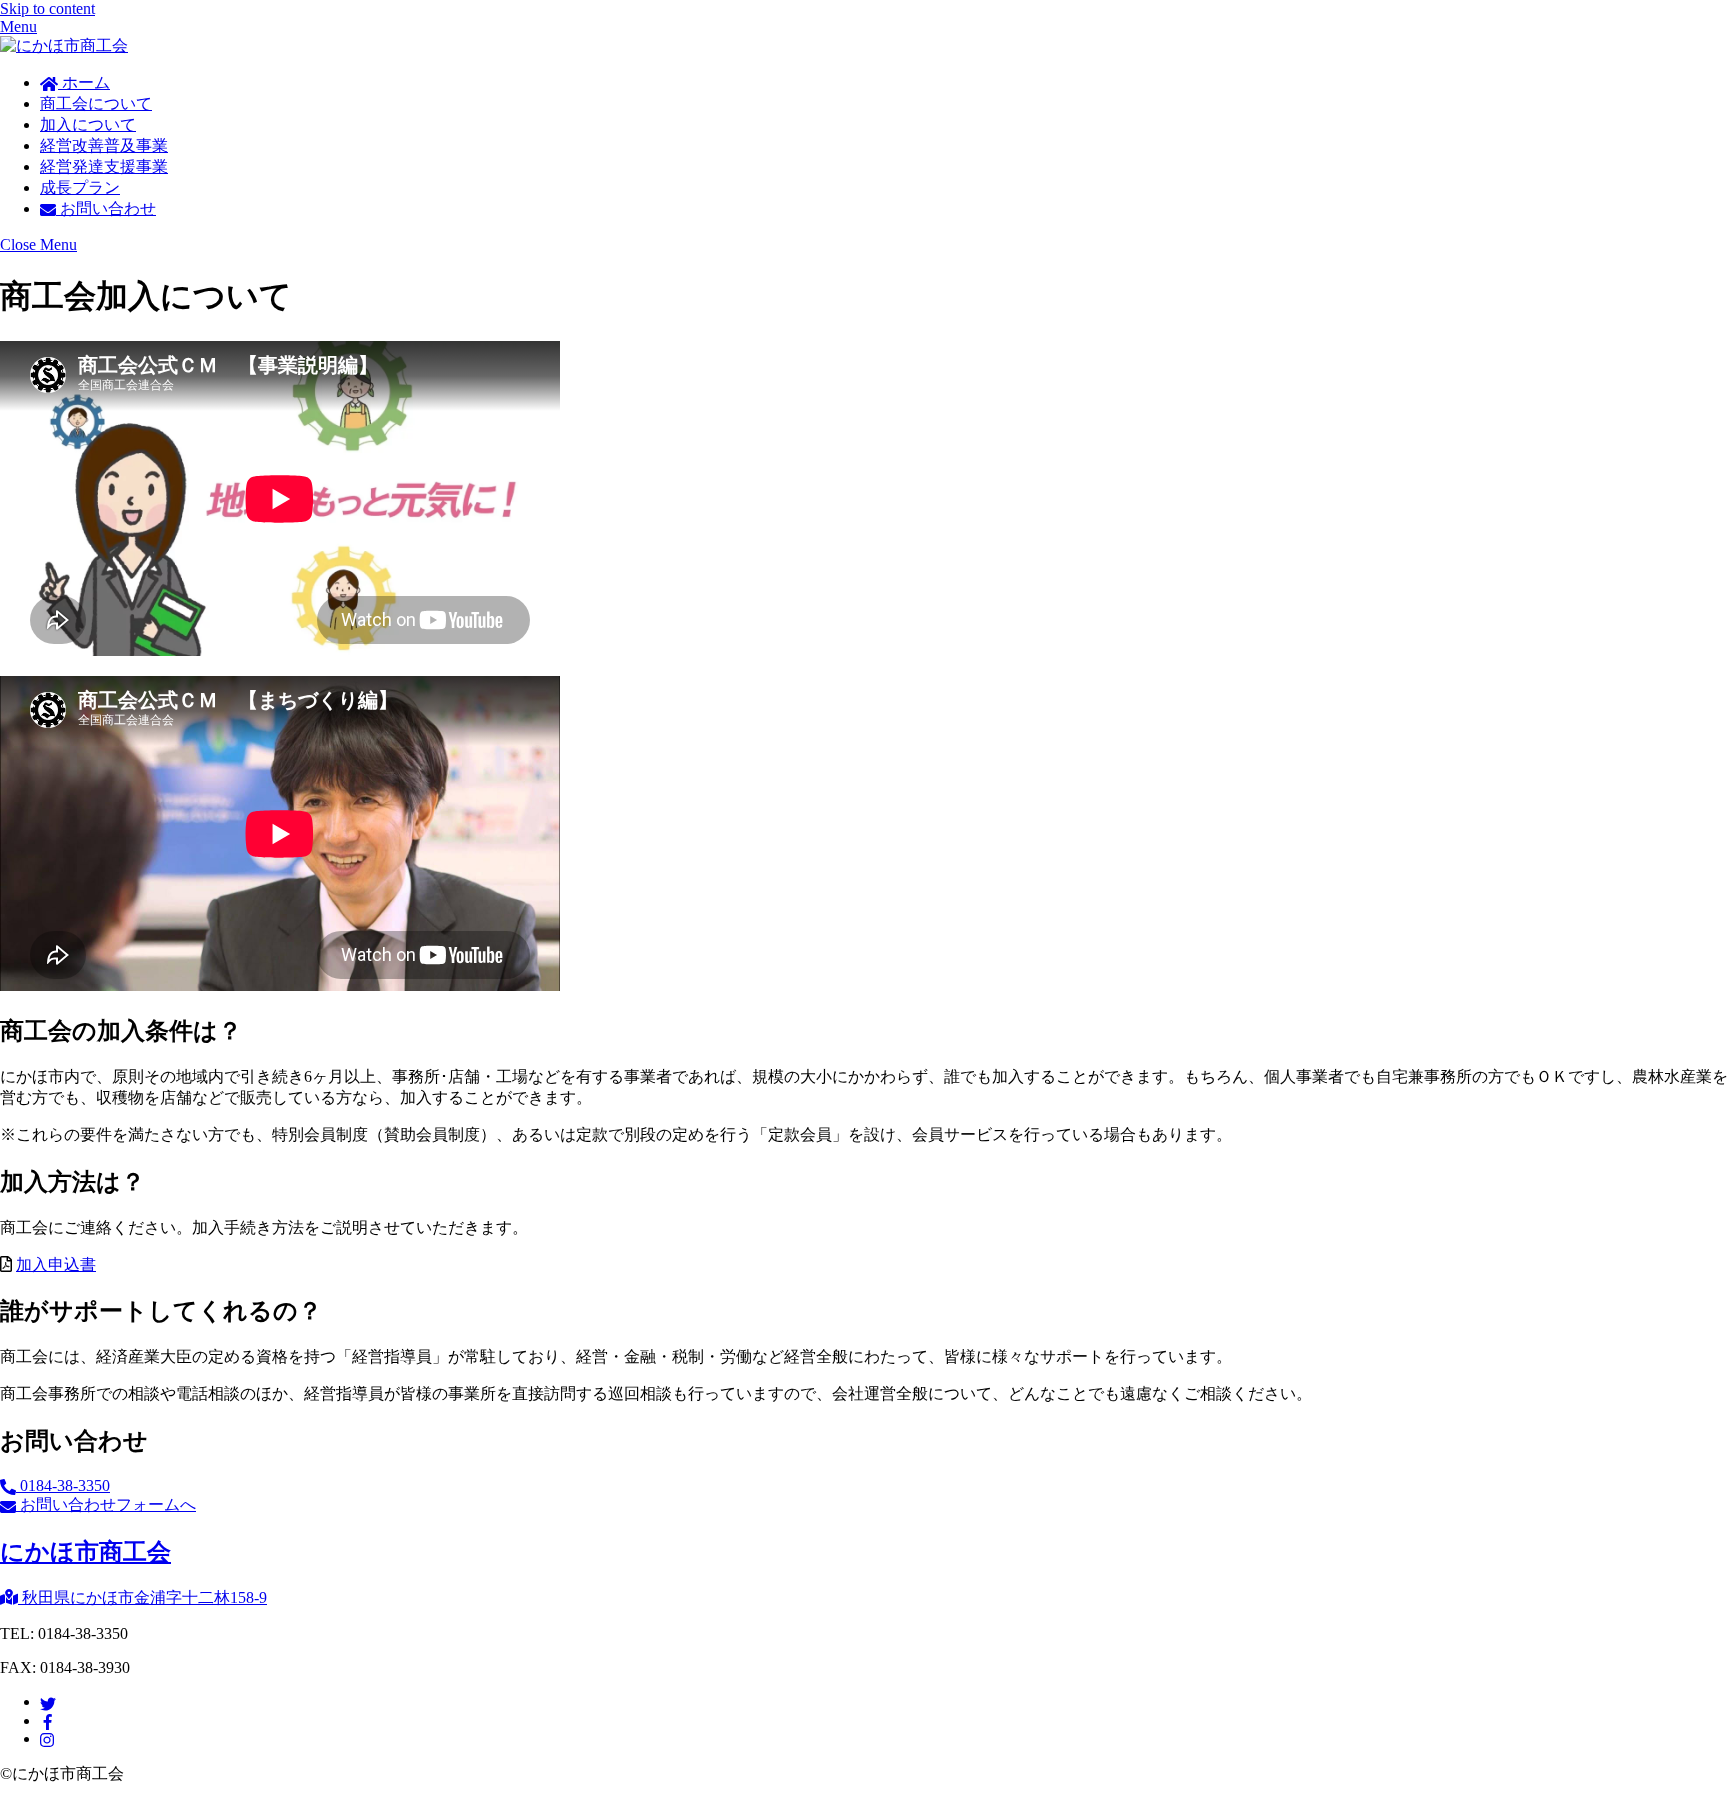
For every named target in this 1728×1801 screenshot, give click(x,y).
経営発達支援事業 (104, 166)
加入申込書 (56, 1264)
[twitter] (48, 1701)
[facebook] (48, 1720)
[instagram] (48, 1738)
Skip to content (47, 8)
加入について (88, 124)
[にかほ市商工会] (64, 45)
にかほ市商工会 (85, 1552)
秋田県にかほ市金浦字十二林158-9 (142, 1597)
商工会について (96, 103)
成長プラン (80, 187)
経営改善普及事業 (104, 145)
